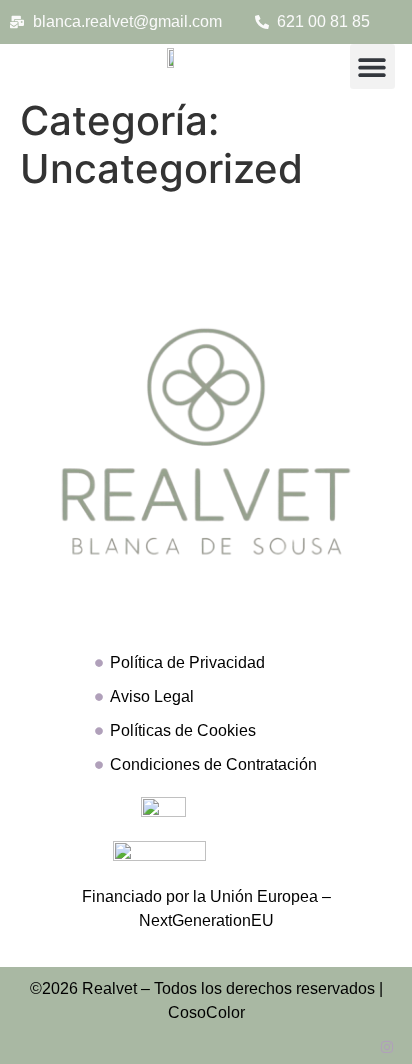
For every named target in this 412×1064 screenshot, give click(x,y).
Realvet (109, 988)
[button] (372, 66)
